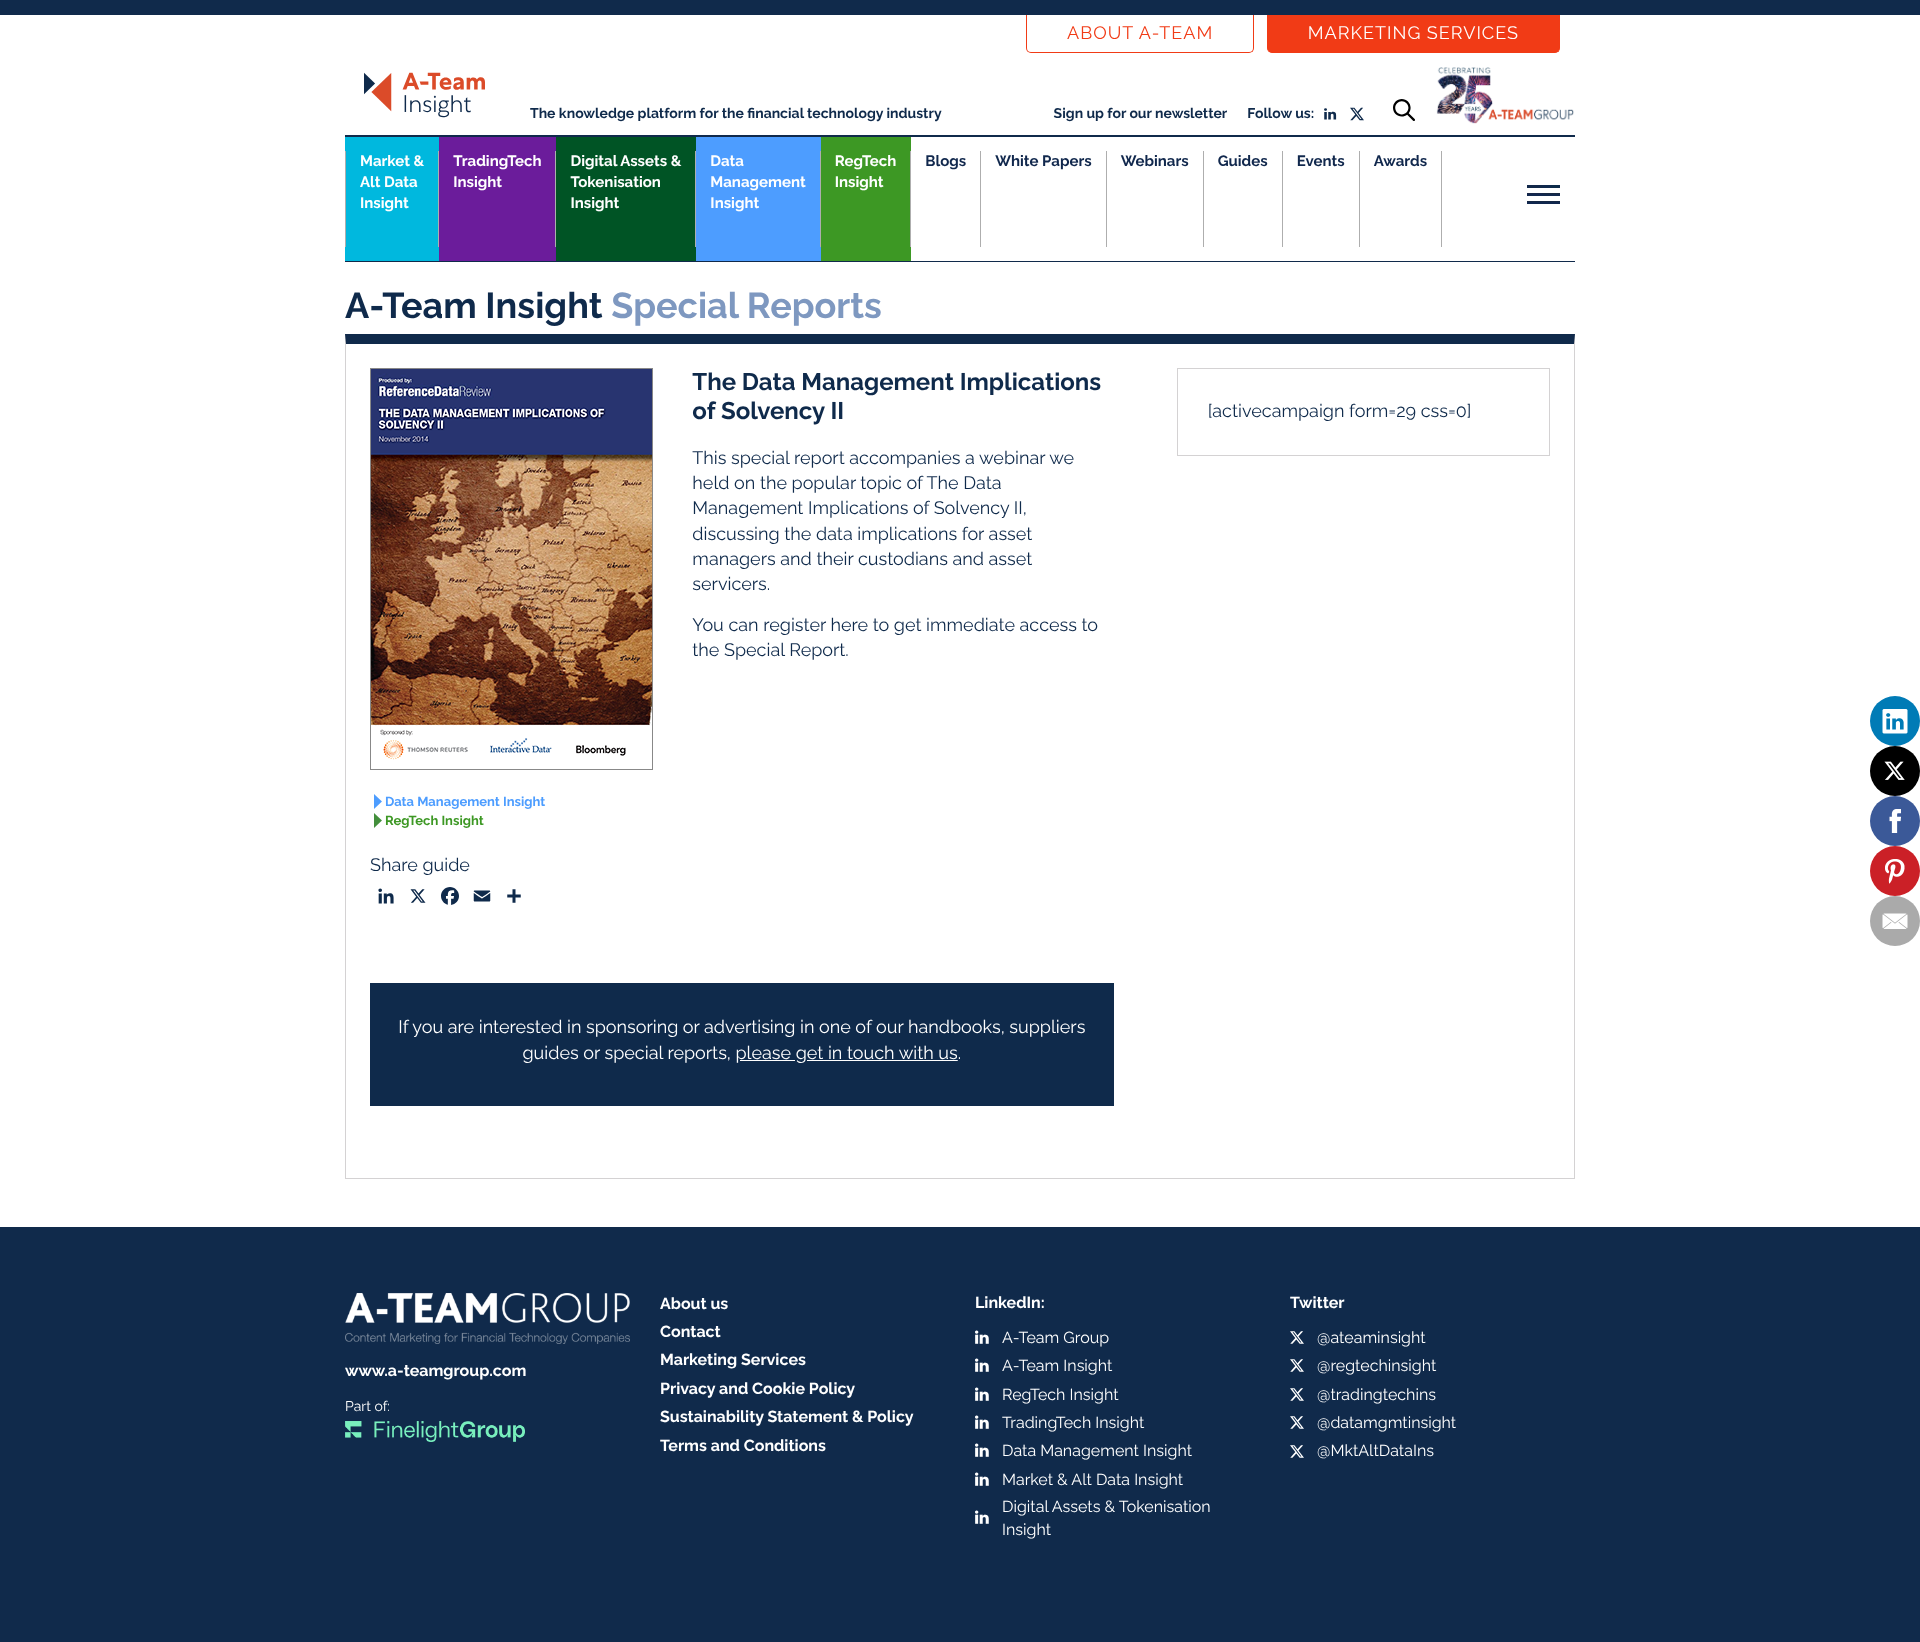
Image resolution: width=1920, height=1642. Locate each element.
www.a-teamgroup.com (435, 1370)
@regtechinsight (1376, 1365)
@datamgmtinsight (1386, 1422)
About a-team (1140, 33)
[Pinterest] (1895, 871)
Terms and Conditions (743, 1445)
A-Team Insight (1057, 1365)
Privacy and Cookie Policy (757, 1388)
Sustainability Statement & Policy (787, 1416)
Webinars (1155, 161)
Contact (690, 1331)
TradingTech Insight (497, 171)
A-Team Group (1055, 1337)
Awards (1400, 161)
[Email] (1895, 921)
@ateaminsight (1371, 1337)
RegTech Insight (865, 171)
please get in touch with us (846, 1053)
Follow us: (1280, 114)
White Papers (1043, 161)
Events (1321, 161)
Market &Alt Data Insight (392, 182)
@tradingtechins (1376, 1394)
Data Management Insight (757, 182)
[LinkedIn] (1895, 721)
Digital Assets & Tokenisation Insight (625, 182)
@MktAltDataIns (1375, 1450)
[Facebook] (1895, 821)
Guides (1243, 161)
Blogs (945, 161)
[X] (1895, 771)
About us (694, 1303)
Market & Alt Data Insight (1092, 1479)
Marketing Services (1413, 33)
